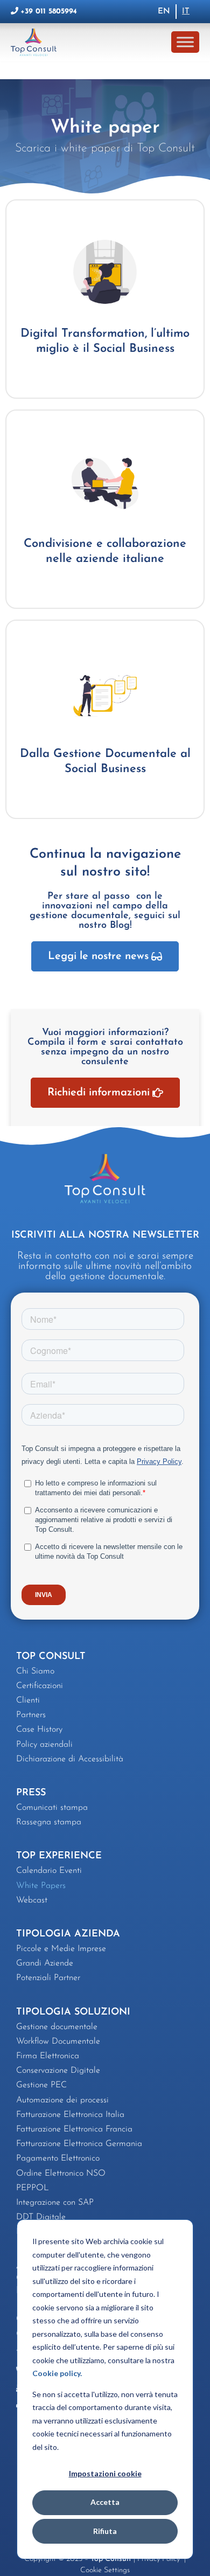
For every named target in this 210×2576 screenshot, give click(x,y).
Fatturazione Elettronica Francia (74, 2129)
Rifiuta (105, 2531)
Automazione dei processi (62, 2100)
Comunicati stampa (52, 1808)
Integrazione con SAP (55, 2203)
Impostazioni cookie (105, 2473)
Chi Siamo (35, 1671)
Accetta (105, 2502)
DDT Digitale (41, 2217)
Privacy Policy (160, 2559)
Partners (31, 1715)
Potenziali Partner (48, 1978)
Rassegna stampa (49, 1822)
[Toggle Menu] (185, 42)
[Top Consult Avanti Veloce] (36, 42)
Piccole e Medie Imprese (61, 1949)
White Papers (41, 1886)
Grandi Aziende (45, 1963)
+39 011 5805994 (49, 12)
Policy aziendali (44, 1745)
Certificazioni (40, 1686)
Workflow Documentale (58, 2042)
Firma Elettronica (48, 2056)
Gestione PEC (41, 2085)
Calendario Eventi (49, 1871)
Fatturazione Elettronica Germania (79, 2144)
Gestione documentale (57, 2027)
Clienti (28, 1700)
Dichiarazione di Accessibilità (70, 1759)
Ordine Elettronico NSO (61, 2174)
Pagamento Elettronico (58, 2158)
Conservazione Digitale (58, 2071)
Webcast (32, 1900)
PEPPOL (33, 2188)
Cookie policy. (57, 2373)
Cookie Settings (105, 2570)
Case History (39, 1730)
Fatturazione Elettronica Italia (70, 2115)
